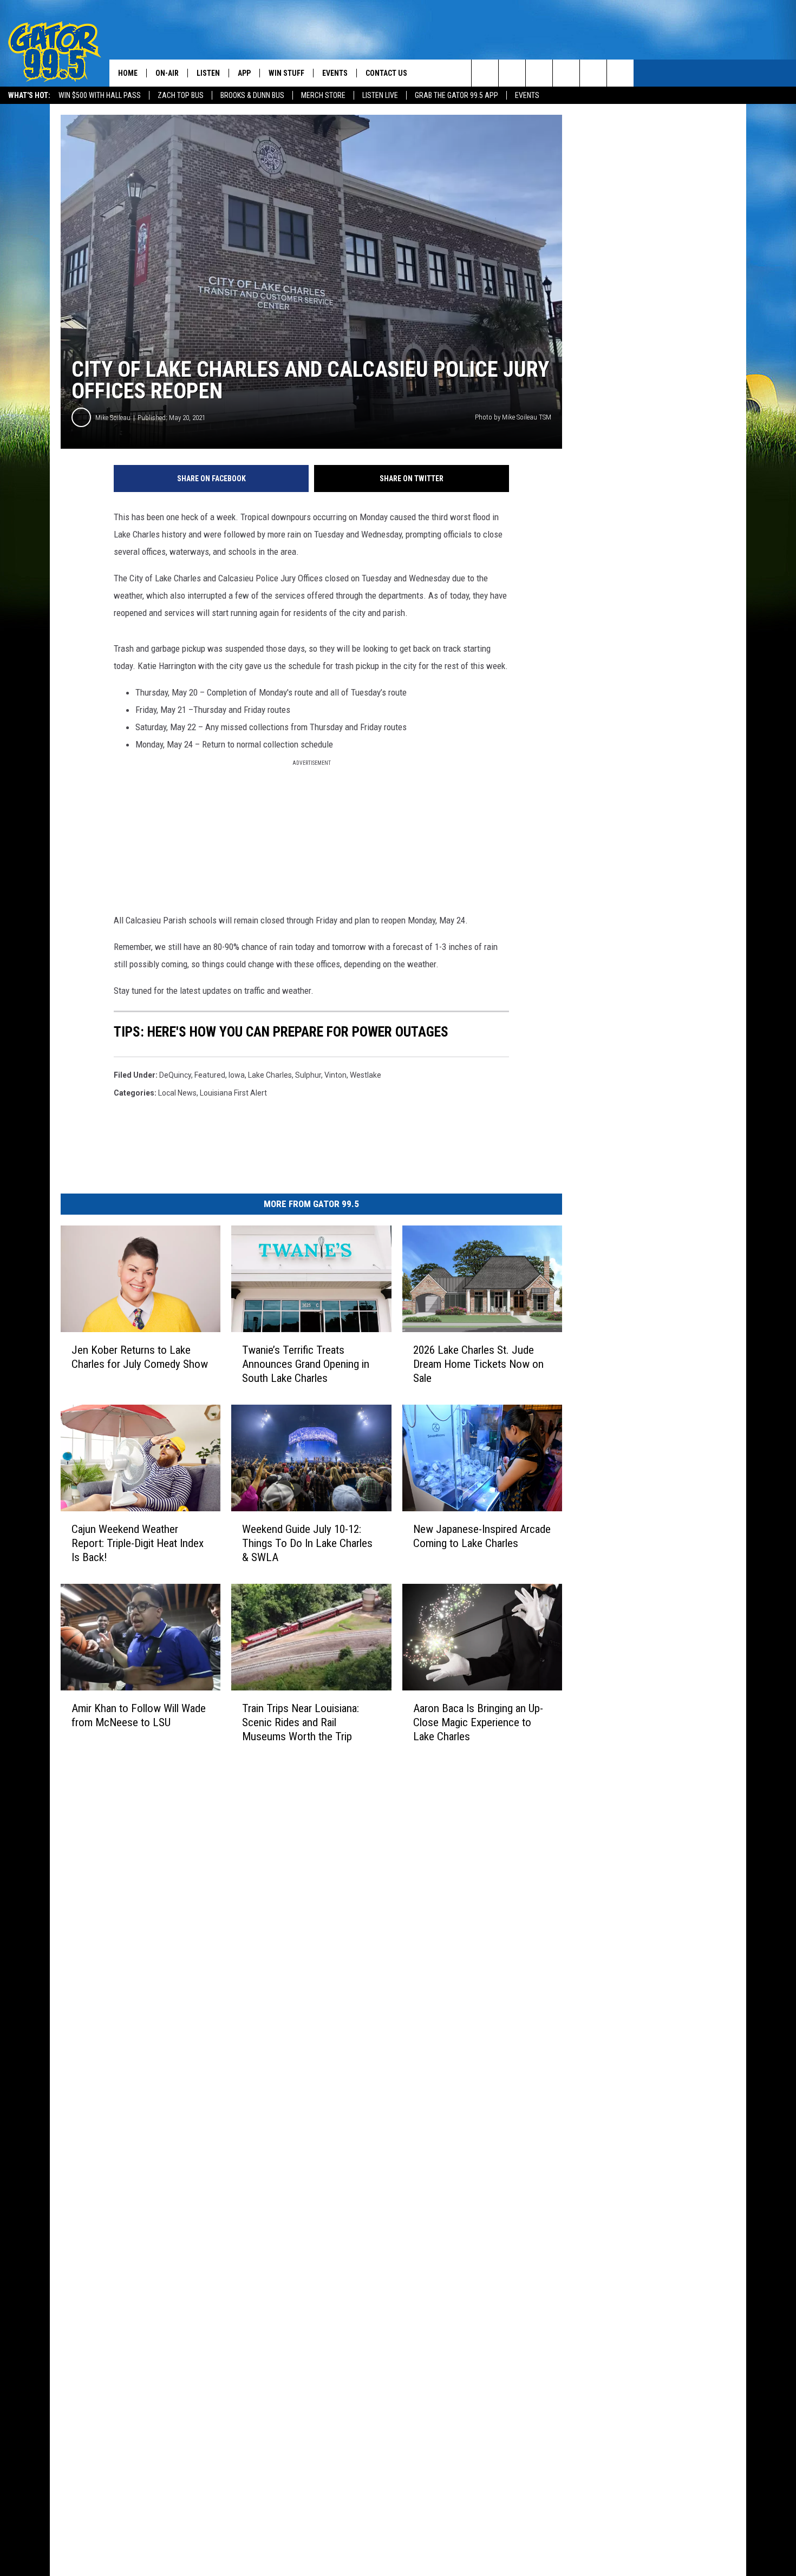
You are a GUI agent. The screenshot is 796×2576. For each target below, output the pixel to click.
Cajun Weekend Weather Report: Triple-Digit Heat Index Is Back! (138, 1543)
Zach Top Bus (181, 95)
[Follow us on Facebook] (539, 73)
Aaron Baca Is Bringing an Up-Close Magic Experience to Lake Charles (478, 1722)
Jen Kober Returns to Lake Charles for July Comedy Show (140, 1357)
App (244, 73)
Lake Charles (270, 1075)
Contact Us (386, 73)
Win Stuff (286, 73)
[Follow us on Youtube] (593, 73)
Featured (210, 1075)
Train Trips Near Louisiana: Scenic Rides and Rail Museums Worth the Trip (301, 1722)
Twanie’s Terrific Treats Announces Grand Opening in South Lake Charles (306, 1364)
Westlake (366, 1075)
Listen (208, 73)
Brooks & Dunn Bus (252, 95)
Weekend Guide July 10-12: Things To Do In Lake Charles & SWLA (307, 1543)
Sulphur (308, 1075)
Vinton (335, 1075)
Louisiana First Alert (233, 1093)
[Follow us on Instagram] (566, 73)
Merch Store (323, 95)
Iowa (237, 1075)
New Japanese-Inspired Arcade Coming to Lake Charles (482, 1536)
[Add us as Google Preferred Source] (512, 73)
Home (128, 73)
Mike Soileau (113, 418)
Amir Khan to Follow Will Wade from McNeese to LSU (139, 1715)
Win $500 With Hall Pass (100, 95)
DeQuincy (175, 1075)
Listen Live (380, 95)
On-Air (167, 73)
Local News (177, 1093)
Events (527, 95)
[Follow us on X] (620, 73)
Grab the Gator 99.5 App (456, 95)
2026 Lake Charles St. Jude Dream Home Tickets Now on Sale (478, 1364)
